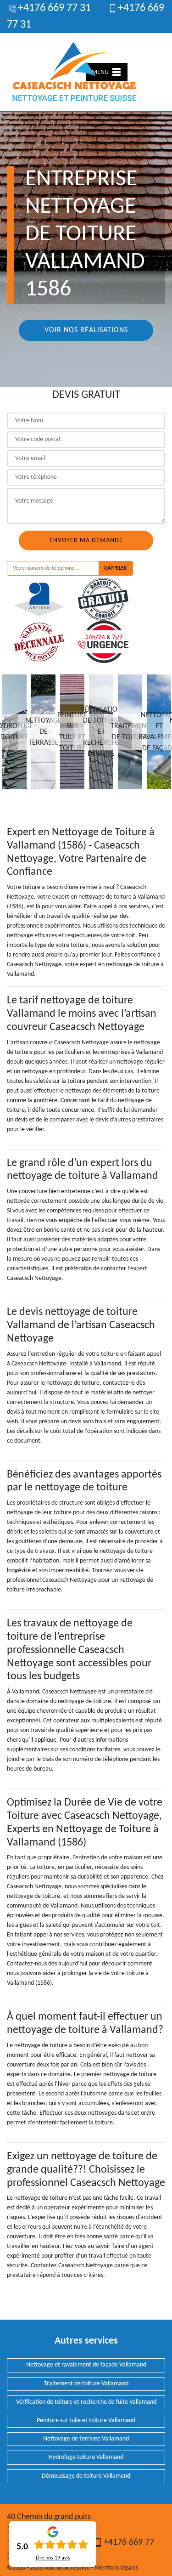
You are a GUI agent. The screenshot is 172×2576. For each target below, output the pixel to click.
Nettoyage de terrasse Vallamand (86, 2439)
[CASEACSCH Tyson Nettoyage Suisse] (75, 72)
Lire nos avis (53, 2558)
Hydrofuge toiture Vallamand (86, 2457)
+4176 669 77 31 (54, 8)
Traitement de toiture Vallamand (86, 2384)
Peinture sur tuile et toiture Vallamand (86, 2420)
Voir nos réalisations (86, 330)
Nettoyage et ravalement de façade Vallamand (86, 2365)
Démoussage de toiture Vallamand (86, 2476)
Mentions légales (116, 2568)
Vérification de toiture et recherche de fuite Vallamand (86, 2402)
